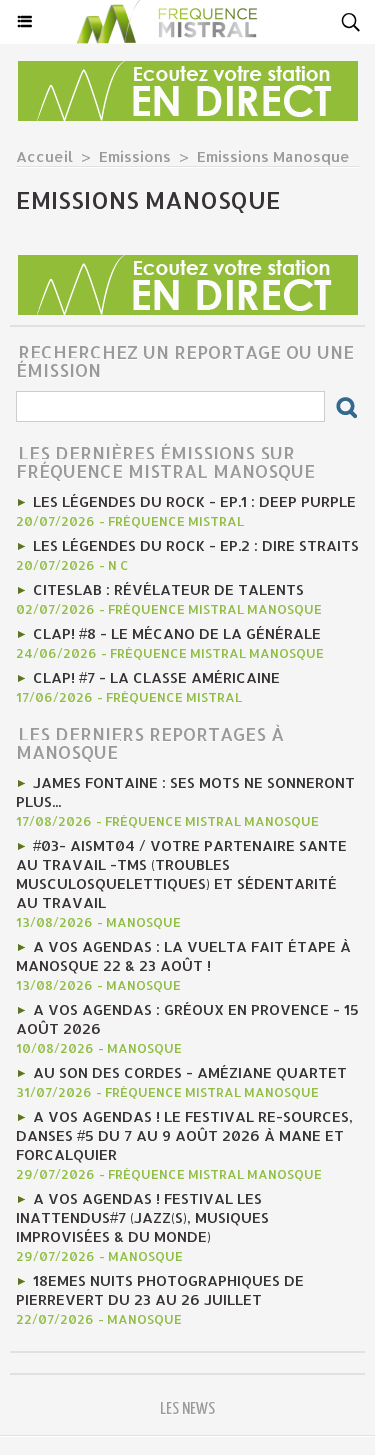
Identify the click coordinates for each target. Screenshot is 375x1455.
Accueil (44, 156)
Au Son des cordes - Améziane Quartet (190, 1072)
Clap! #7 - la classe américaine (156, 677)
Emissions (135, 156)
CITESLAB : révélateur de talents (168, 589)
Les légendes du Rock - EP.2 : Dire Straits (196, 545)
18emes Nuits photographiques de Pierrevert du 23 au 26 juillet (160, 1290)
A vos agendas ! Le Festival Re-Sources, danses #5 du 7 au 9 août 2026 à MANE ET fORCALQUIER (184, 1135)
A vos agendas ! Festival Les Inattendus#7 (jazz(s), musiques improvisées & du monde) (142, 1217)
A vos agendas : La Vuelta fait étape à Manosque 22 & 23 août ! (183, 956)
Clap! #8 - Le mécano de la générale (177, 633)
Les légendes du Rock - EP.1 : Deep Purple (194, 501)
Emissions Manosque (273, 156)
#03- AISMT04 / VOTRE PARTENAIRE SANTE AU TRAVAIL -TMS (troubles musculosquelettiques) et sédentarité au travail (181, 874)
